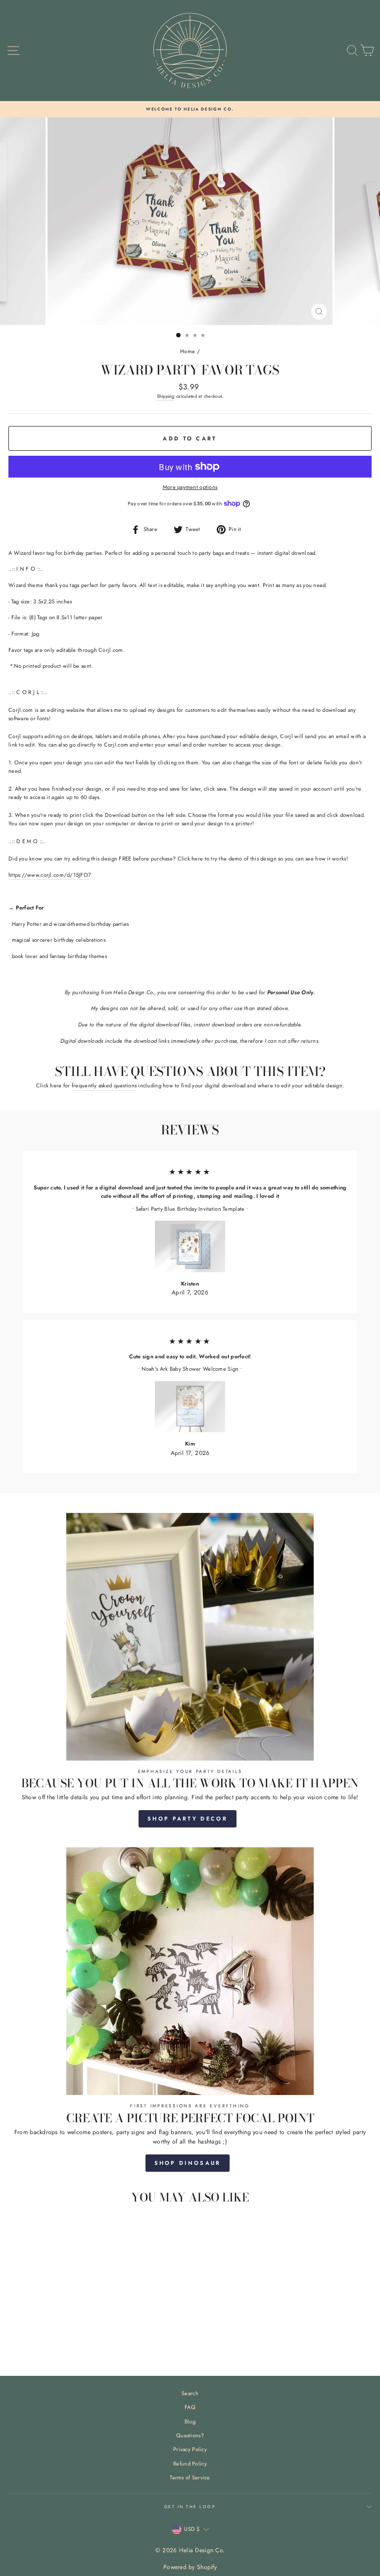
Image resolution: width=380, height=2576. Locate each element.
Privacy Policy (190, 2449)
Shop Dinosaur (188, 2163)
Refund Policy (190, 2464)
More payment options (190, 487)
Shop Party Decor (188, 1819)
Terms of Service (190, 2477)
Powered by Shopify (190, 2567)
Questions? (190, 2435)
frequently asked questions (104, 1085)
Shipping (166, 396)
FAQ (190, 2407)
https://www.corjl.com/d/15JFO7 (50, 875)
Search (190, 2393)
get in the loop (190, 2507)
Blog (190, 2421)
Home (188, 351)
